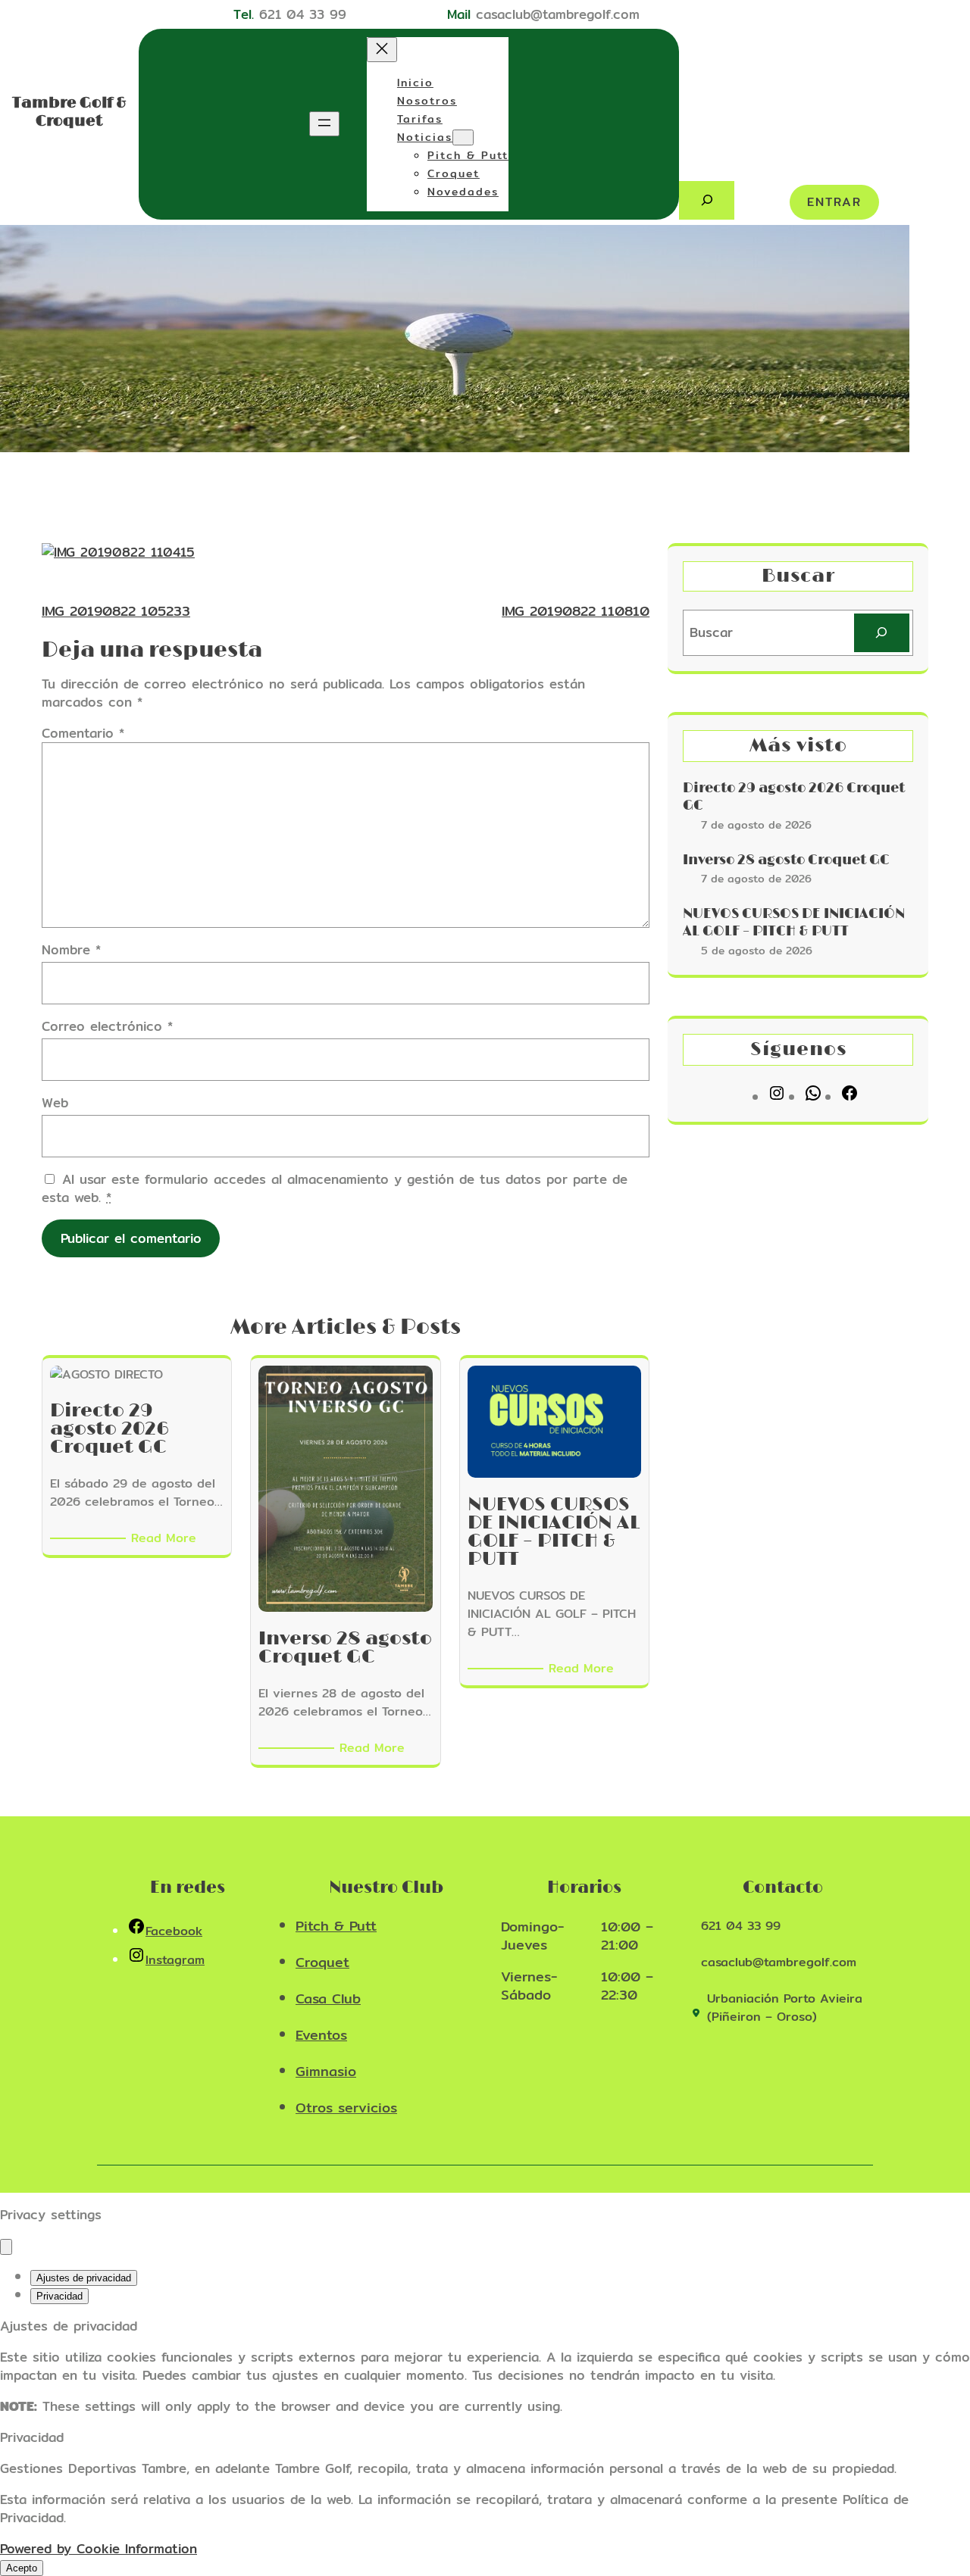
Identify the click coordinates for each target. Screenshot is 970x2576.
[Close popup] (6, 2247)
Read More (166, 1538)
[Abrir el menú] (324, 124)
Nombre (71, 950)
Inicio (415, 83)
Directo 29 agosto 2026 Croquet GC (794, 797)
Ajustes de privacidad (84, 2278)
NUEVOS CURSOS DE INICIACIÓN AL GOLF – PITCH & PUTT (794, 923)
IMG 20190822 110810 (576, 611)
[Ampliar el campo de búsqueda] (707, 200)
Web (55, 1103)
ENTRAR (834, 202)
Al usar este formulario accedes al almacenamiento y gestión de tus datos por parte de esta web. (335, 1188)
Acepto (22, 2568)
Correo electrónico (107, 1026)
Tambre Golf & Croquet (69, 112)
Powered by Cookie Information (99, 2548)
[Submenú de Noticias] (463, 137)
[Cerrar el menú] (382, 50)
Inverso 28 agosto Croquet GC (786, 860)
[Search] (882, 633)
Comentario (83, 733)
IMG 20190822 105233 (116, 611)
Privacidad (59, 2296)
